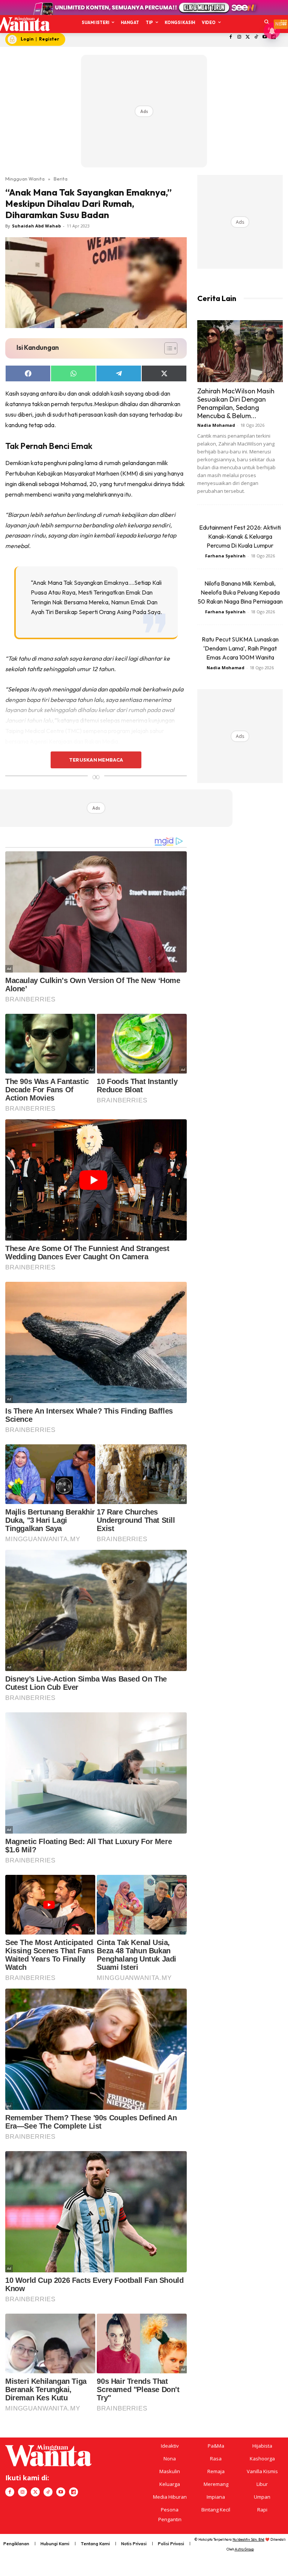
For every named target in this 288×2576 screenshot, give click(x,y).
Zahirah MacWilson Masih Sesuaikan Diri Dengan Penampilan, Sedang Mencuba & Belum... (236, 403)
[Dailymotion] (73, 2492)
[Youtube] (61, 2492)
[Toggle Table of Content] (167, 348)
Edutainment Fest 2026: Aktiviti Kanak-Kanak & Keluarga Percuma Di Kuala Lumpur (240, 536)
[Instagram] (239, 37)
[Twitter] (248, 37)
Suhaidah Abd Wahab (36, 226)
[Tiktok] (256, 37)
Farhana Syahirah (225, 556)
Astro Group (244, 2549)
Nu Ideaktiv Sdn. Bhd (248, 2539)
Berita (61, 179)
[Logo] (22, 24)
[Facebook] (231, 37)
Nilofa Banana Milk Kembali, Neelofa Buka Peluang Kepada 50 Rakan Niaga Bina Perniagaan (240, 592)
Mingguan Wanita (25, 179)
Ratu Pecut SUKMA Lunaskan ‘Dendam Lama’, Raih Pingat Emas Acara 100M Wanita (240, 648)
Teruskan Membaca (96, 760)
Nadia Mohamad (216, 425)
